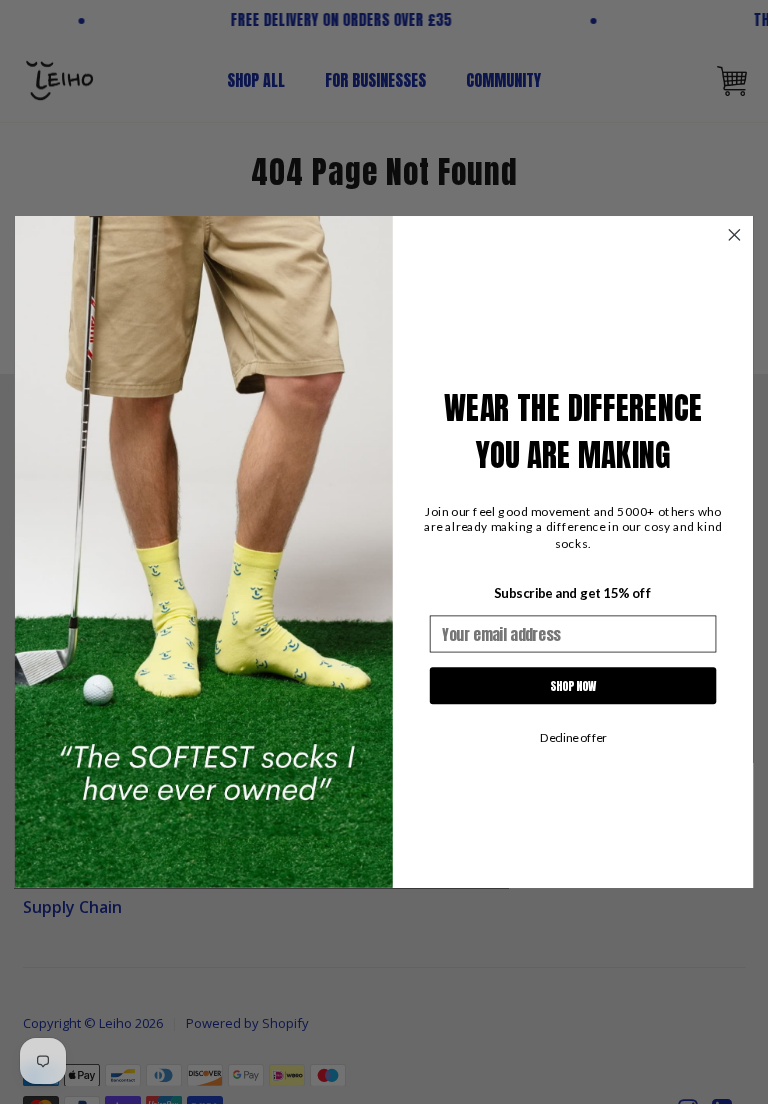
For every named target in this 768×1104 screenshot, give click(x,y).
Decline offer (573, 737)
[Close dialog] (734, 235)
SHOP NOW (573, 686)
